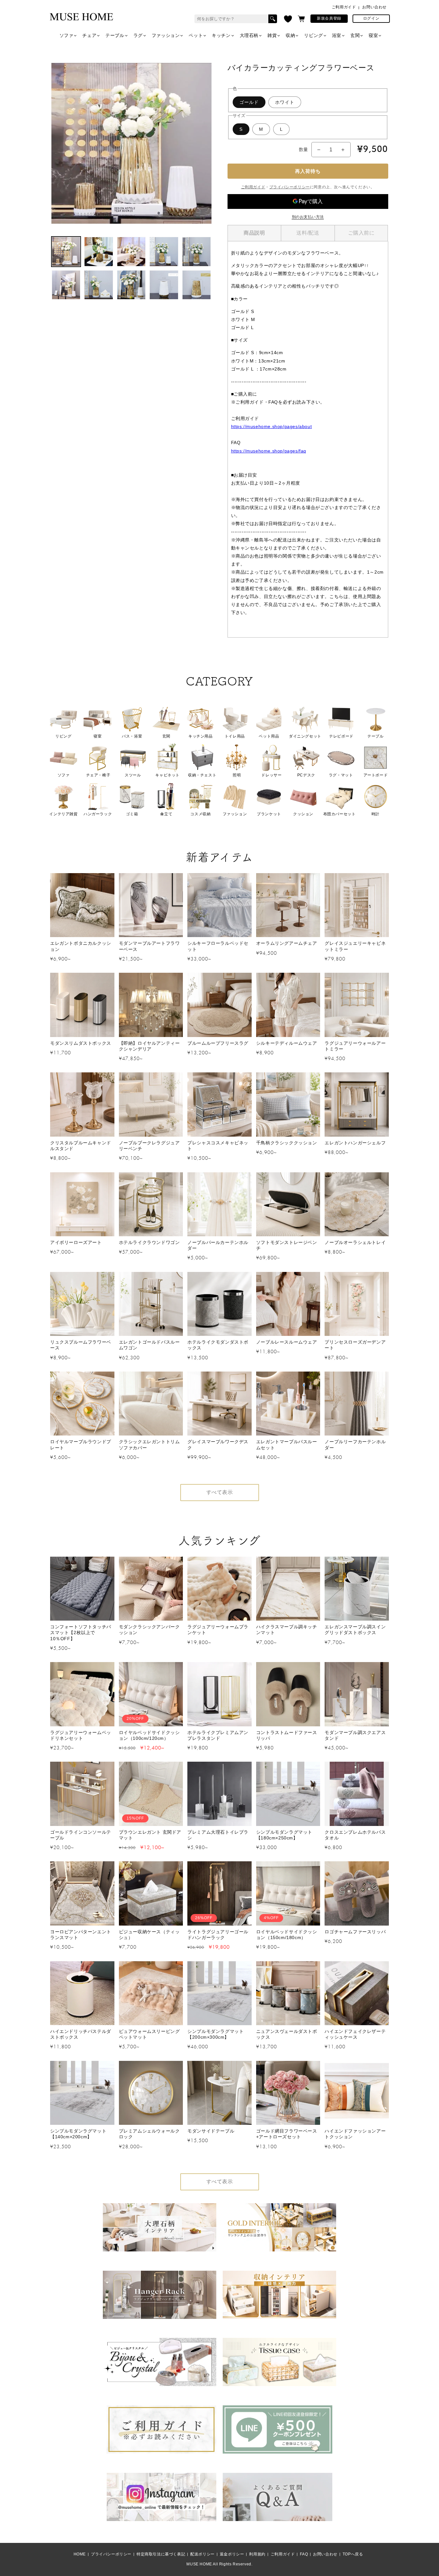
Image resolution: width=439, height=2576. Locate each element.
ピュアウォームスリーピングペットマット (149, 2034)
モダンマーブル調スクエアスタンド (355, 1735)
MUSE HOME (199, 2564)
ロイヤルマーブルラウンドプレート (81, 1445)
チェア (89, 35)
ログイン (371, 18)
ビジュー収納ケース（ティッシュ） (149, 1935)
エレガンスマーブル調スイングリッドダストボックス (355, 1630)
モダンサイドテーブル (211, 2131)
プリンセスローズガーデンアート (355, 1345)
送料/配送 (308, 233)
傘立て (166, 814)
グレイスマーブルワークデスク (218, 1445)
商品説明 (254, 233)
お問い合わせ (374, 7)
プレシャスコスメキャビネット (218, 1146)
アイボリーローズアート (76, 1242)
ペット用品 (269, 736)
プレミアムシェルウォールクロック (149, 2134)
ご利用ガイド (344, 7)
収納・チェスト (202, 775)
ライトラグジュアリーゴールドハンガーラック (218, 1935)
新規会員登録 (329, 18)
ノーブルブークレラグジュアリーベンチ (149, 1146)
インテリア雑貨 (63, 814)
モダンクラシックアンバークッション (149, 1630)
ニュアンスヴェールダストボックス (287, 2034)
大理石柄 (249, 35)
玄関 (355, 35)
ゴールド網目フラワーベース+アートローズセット (287, 2134)
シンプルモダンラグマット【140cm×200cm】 (78, 2134)
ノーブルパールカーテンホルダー (218, 1245)
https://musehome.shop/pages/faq (269, 451)
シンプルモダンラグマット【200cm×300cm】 (215, 2034)
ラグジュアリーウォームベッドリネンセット (81, 1735)
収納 (290, 35)
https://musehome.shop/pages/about (272, 426)
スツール (133, 775)
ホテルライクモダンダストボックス (218, 1345)
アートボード (376, 775)
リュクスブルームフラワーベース (81, 1345)
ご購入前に (361, 233)
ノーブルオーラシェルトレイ (355, 1242)
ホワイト (285, 102)
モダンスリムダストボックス (81, 1043)
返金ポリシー (232, 2554)
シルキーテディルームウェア (287, 1043)
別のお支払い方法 (308, 217)
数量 (304, 149)
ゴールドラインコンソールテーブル (81, 1835)
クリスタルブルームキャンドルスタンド (81, 1146)
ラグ (138, 35)
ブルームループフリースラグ (218, 1043)
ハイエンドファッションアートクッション (355, 2134)
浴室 (337, 35)
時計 (376, 814)
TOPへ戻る (353, 2554)
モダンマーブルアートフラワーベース (149, 946)
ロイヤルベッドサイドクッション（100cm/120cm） (149, 1735)
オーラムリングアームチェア (287, 943)
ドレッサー (271, 775)
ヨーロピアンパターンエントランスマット (81, 1935)
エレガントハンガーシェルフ (355, 1143)
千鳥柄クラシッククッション (287, 1143)
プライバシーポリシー (290, 187)
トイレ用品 (235, 736)
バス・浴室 (132, 736)
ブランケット (269, 814)
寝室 (373, 35)
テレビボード (341, 736)
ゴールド (249, 102)
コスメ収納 (200, 814)
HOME (80, 2554)
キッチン (221, 35)
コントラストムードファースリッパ (287, 1735)
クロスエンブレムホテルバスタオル (355, 1835)
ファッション (166, 35)
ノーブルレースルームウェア (287, 1342)
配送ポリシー (202, 2554)
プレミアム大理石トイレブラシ (218, 1835)
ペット (196, 35)
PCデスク (306, 775)
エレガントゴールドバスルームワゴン (149, 1345)
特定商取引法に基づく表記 (161, 2554)
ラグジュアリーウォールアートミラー (355, 1046)
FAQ (304, 2554)
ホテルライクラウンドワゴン (149, 1242)
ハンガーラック (98, 814)
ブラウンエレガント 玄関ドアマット (150, 1835)
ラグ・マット (341, 775)
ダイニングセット (305, 736)
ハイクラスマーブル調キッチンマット (287, 1630)
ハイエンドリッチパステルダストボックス (81, 2034)
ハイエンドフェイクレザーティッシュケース (355, 2034)
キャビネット (167, 775)
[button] (301, 19)
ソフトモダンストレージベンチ (287, 1245)
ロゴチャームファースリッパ (355, 1932)
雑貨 (272, 35)
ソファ (67, 35)
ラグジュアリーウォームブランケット (218, 1630)
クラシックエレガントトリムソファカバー (149, 1445)
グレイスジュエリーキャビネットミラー (355, 946)
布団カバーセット (340, 814)
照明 (237, 775)
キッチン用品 (201, 736)
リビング (313, 35)
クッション (303, 814)
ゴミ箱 (132, 814)
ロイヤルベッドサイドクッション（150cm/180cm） (287, 1935)
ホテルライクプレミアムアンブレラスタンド (218, 1735)
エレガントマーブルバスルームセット (287, 1445)
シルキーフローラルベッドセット (218, 946)
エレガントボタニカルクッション (81, 946)
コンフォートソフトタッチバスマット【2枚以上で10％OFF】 (81, 1632)
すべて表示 (220, 1492)
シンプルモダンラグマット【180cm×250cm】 (284, 1835)
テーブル (115, 35)
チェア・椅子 (98, 775)
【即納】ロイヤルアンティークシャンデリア (149, 1046)
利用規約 (257, 2554)
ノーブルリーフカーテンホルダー (355, 1445)
